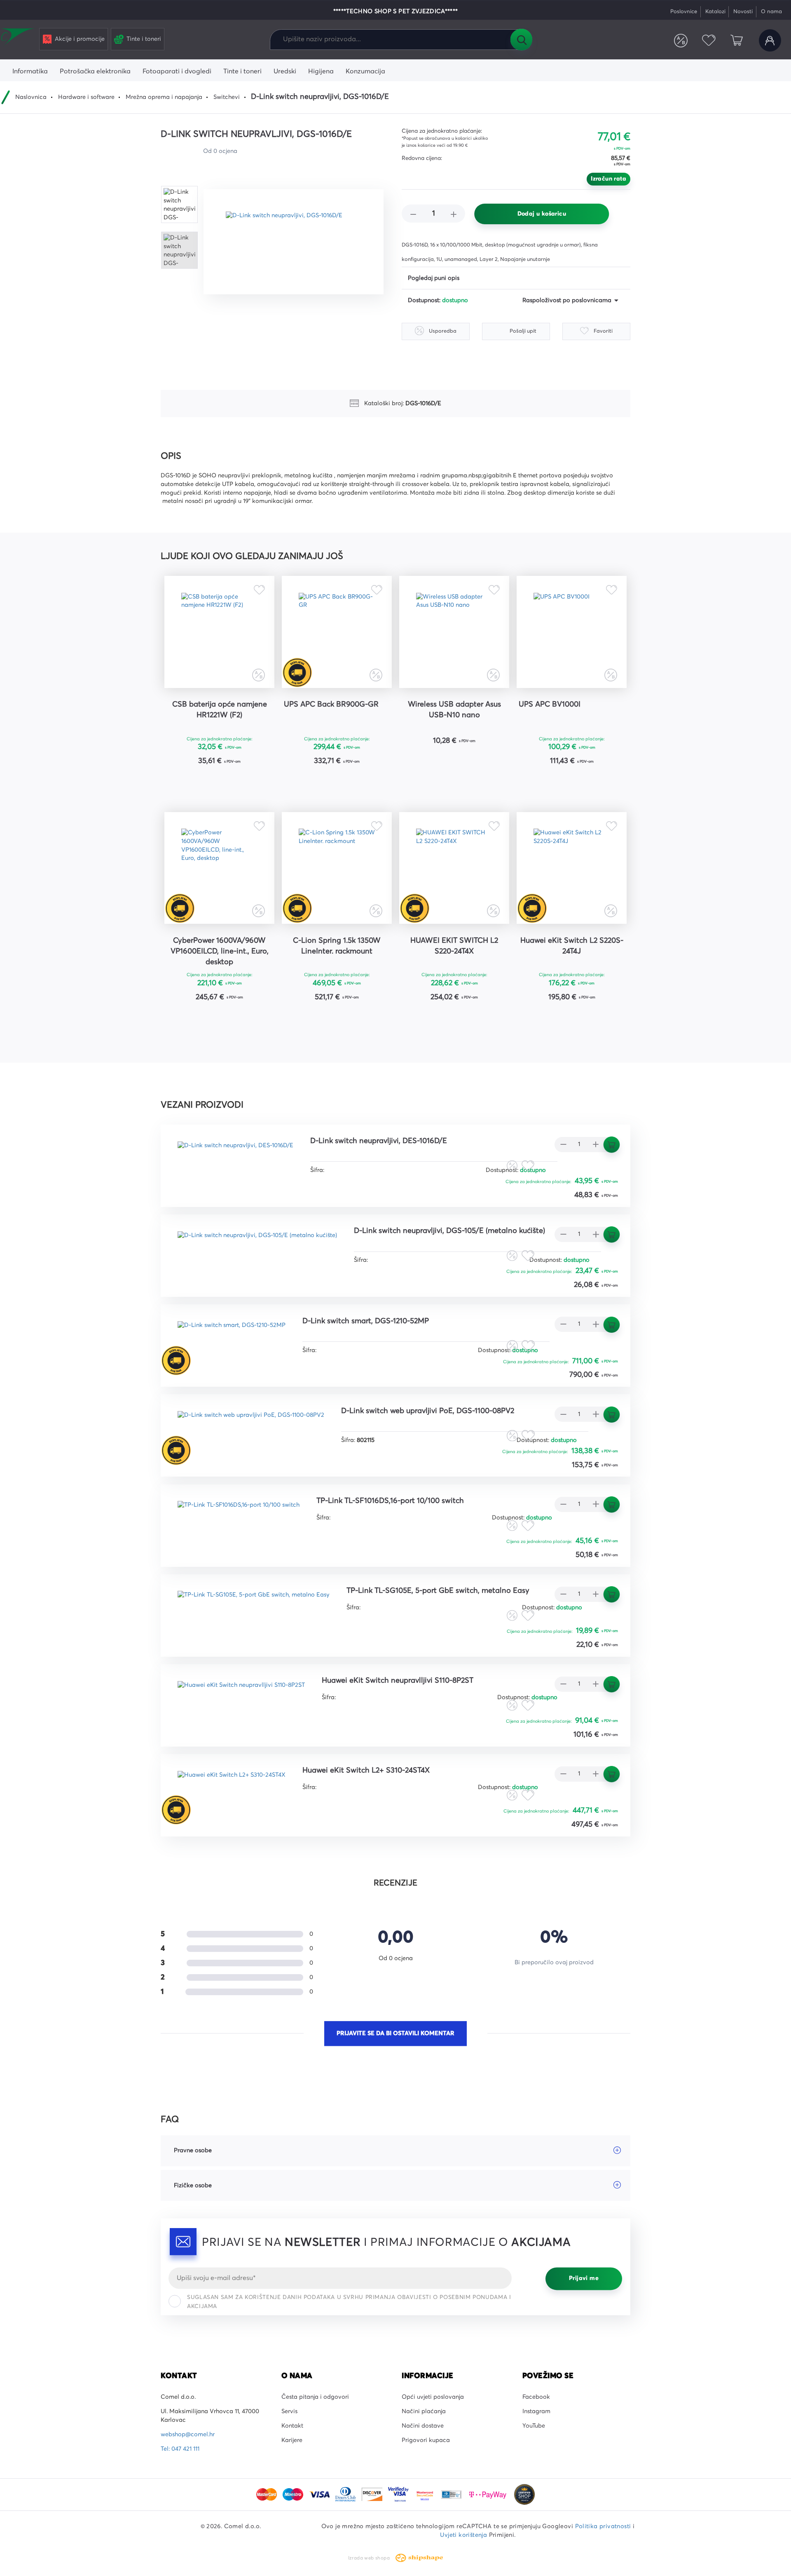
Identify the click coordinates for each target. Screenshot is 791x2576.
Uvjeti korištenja (463, 2535)
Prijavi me (584, 2278)
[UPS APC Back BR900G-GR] (337, 632)
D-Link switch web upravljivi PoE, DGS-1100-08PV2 (428, 1411)
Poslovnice (684, 12)
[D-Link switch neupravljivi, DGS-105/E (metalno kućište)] (257, 1249)
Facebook (536, 2397)
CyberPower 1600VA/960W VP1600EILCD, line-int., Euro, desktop (220, 951)
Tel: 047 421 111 (180, 2449)
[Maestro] (294, 2494)
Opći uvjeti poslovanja (433, 2397)
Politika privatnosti (603, 2527)
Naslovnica (31, 97)
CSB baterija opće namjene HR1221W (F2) (220, 710)
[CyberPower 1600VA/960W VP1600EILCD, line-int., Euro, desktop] (219, 868)
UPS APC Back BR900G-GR (331, 704)
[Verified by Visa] (399, 2494)
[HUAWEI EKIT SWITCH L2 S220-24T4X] (454, 868)
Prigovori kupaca (426, 2440)
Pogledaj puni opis (434, 278)
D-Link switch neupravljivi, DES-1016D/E (379, 1141)
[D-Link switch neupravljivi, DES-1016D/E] (235, 1159)
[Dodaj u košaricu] (245, 782)
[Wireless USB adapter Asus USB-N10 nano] (454, 632)
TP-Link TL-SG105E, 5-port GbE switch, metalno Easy (438, 1591)
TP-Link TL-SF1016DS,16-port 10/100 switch (390, 1501)
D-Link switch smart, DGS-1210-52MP (366, 1321)
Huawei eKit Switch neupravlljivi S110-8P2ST (398, 1681)
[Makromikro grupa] (18, 38)
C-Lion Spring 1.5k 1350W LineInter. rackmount (337, 946)
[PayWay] (489, 2494)
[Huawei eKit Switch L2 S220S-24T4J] (572, 868)
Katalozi (715, 12)
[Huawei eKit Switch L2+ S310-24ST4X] (232, 1788)
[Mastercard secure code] (426, 2494)
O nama (771, 12)
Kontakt (292, 2426)
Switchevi (227, 97)
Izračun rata (608, 179)
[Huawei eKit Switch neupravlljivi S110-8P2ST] (241, 1699)
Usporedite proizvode (681, 40)
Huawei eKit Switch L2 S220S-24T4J (572, 946)
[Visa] (320, 2494)
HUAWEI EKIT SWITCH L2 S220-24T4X (454, 946)
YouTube (534, 2426)
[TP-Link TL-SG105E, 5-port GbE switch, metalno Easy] (254, 1609)
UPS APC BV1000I (550, 704)
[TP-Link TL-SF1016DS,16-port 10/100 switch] (239, 1519)
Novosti (743, 12)
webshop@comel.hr (188, 2435)
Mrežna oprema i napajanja (164, 97)
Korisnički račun (770, 40)
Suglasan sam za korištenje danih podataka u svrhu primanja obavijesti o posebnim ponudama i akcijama (349, 2302)
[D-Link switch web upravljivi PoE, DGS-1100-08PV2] (251, 1429)
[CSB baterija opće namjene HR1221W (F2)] (219, 632)
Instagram (536, 2412)
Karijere (292, 2440)
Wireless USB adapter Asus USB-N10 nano (454, 710)
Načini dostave (423, 2426)
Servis (289, 2412)
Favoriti (709, 40)
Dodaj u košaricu (542, 214)
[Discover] (373, 2494)
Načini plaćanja (424, 2412)
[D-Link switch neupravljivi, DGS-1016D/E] (294, 242)
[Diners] (346, 2494)
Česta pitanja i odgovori (315, 2397)
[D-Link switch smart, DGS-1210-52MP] (232, 1339)
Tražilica (521, 40)
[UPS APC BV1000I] (572, 632)
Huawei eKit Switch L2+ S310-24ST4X (366, 1771)
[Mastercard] (267, 2494)
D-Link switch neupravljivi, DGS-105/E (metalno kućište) (449, 1231)
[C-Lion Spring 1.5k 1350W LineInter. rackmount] (337, 868)
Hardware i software (86, 97)
